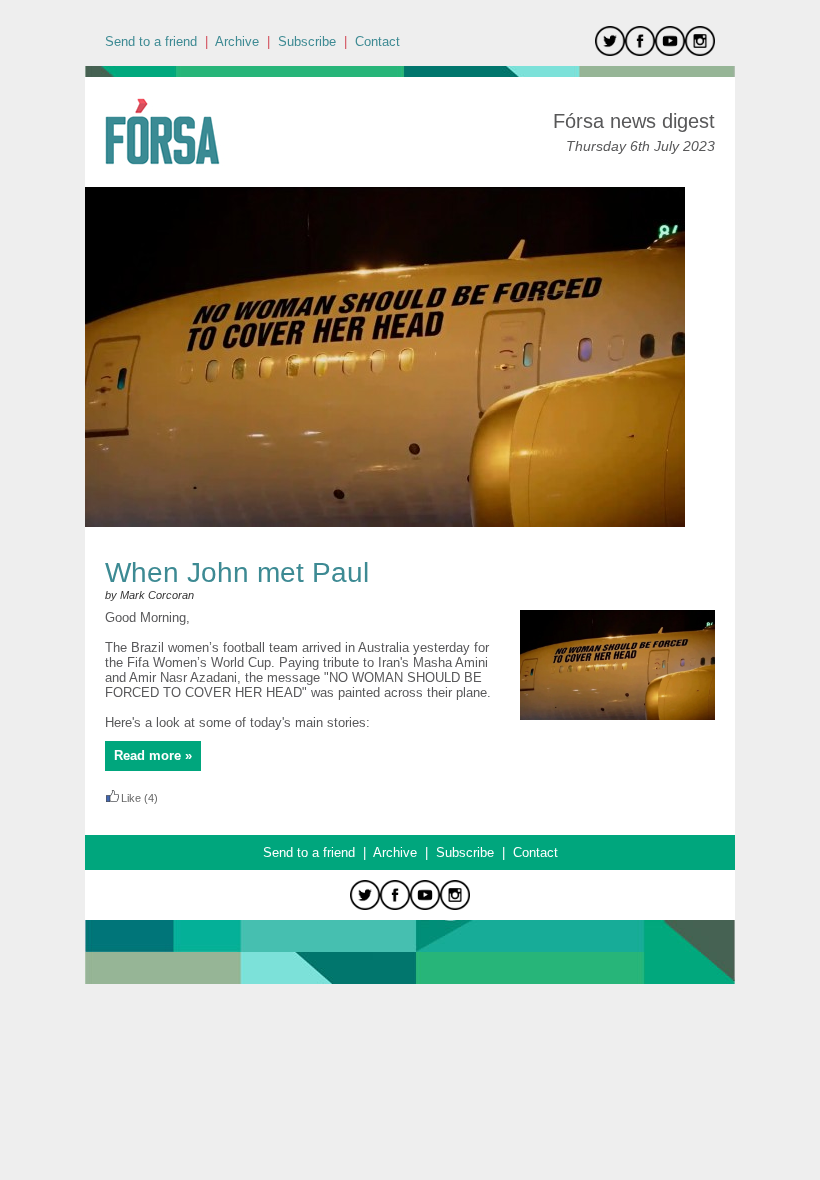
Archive (237, 41)
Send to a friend (151, 41)
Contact (377, 41)
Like (131, 798)
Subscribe (307, 41)
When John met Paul (237, 572)
